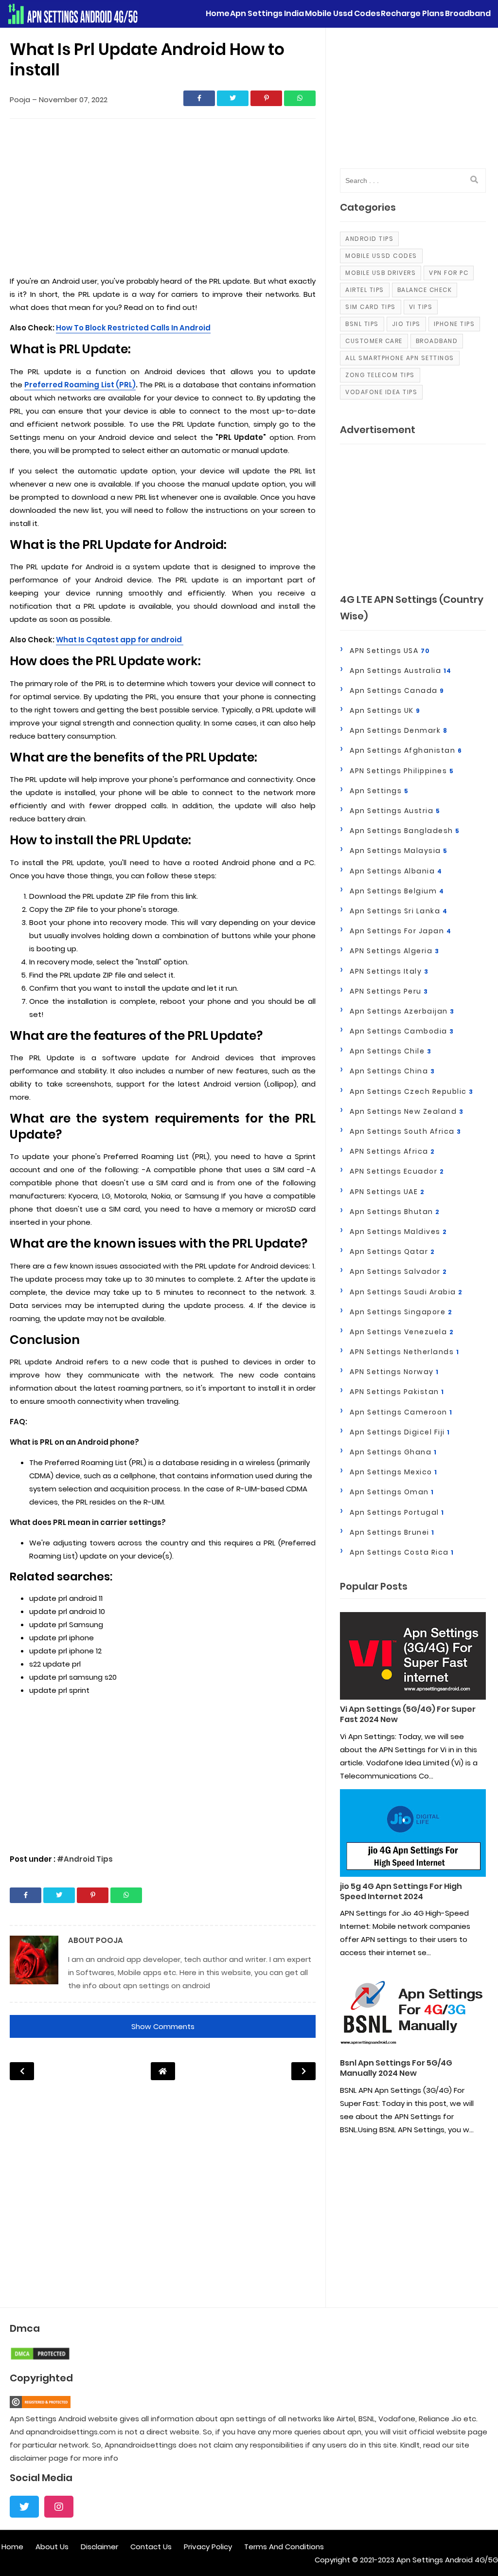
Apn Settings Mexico (394, 1472)
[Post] (413, 1658)
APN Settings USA (390, 651)
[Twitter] (24, 2507)
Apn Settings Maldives (399, 1232)
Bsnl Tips (362, 324)
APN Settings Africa (392, 1151)
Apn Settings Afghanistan (406, 750)
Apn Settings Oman (392, 1492)
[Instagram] (59, 2507)
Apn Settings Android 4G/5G (447, 2560)
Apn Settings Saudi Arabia (406, 1292)
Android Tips (369, 239)
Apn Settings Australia (401, 671)
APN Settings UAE (387, 1192)
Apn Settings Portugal (397, 1512)
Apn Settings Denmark (399, 730)
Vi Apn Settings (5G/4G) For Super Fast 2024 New (408, 1715)
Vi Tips (421, 307)
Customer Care (374, 341)
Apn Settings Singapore (401, 1312)
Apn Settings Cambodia (402, 1031)
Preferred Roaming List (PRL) (80, 385)
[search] (474, 180)
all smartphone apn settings (400, 358)
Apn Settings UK (385, 710)
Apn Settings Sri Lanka (399, 911)
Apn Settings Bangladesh (405, 831)
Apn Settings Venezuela (402, 1332)
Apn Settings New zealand (407, 1111)
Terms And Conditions (284, 2547)
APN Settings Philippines (402, 771)
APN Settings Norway (394, 1372)
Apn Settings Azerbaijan (402, 1011)
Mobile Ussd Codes (381, 256)
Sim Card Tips (371, 307)
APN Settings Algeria (394, 951)
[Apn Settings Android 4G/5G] (73, 14)
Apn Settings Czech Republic (412, 1091)
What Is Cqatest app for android (120, 640)
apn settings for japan (400, 931)
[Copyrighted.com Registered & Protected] (40, 2405)
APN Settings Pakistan (397, 1392)
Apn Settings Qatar (392, 1252)
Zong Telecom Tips (380, 375)
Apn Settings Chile (391, 1051)
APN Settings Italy (389, 971)
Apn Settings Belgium (397, 891)
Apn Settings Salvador (399, 1271)
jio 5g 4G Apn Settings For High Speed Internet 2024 (401, 1892)
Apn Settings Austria (395, 811)
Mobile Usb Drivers (381, 273)
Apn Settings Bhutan (395, 1212)
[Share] (199, 98)
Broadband (437, 341)
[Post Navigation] (163, 2071)
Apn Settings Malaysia (399, 851)
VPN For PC (449, 273)
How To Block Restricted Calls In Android (133, 328)
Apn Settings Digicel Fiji (400, 1432)
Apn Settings (379, 791)
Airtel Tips (365, 290)
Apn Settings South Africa (406, 1131)
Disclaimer (99, 2547)
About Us (52, 2547)
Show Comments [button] (163, 2026)
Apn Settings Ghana (393, 1452)
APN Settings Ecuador (397, 1171)
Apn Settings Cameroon (401, 1412)
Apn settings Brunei (392, 1532)
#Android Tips (85, 1859)
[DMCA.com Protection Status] (40, 2358)
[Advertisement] (163, 199)
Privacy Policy (208, 2547)
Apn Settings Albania (396, 871)
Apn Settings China (392, 1071)
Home (12, 2547)
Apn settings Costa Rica (402, 1552)
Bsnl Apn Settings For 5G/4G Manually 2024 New (396, 2068)
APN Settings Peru (389, 991)
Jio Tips (406, 324)
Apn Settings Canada (397, 690)
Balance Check (425, 290)
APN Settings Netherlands (404, 1352)
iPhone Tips (454, 324)
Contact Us (151, 2547)
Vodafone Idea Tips (381, 392)
